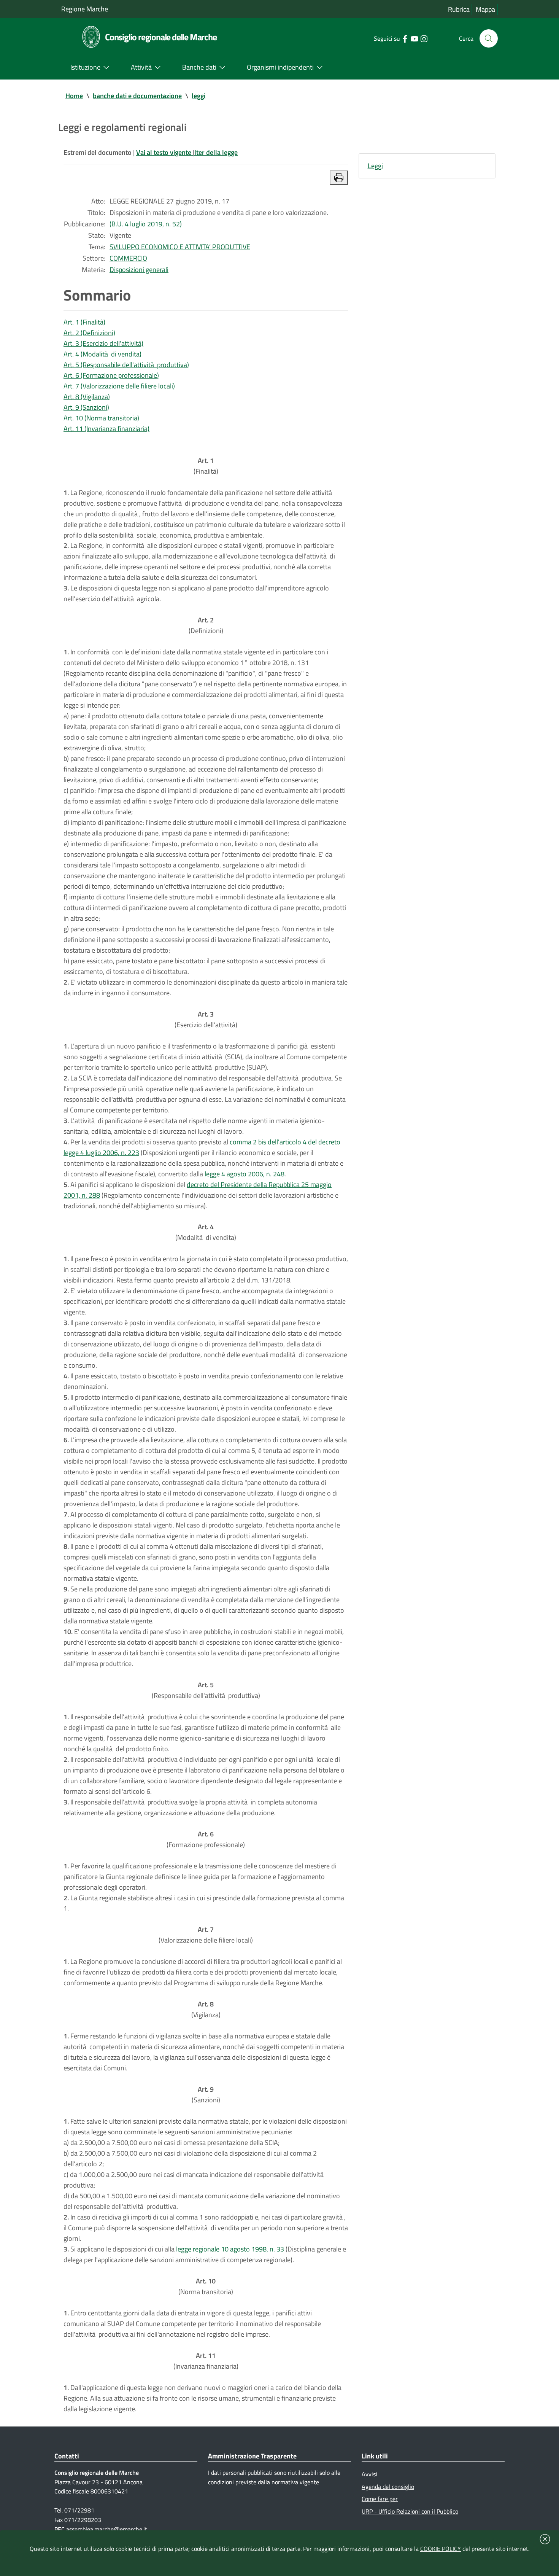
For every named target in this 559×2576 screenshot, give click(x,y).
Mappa (485, 9)
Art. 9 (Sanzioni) (86, 407)
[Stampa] (339, 178)
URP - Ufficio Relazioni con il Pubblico (410, 2511)
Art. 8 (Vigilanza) (87, 397)
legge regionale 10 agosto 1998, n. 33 (230, 2249)
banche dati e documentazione (137, 96)
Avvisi (369, 2474)
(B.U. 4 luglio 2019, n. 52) (146, 224)
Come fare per (380, 2499)
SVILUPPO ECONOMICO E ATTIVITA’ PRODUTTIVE (180, 247)
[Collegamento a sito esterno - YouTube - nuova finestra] (414, 38)
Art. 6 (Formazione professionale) (111, 375)
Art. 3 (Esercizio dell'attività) (103, 343)
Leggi (375, 166)
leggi (199, 96)
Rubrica (459, 9)
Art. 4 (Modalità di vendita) (102, 354)
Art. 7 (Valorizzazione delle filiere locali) (119, 386)
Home (74, 96)
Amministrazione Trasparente (252, 2456)
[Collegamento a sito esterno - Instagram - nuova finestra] (424, 38)
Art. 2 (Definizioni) (89, 333)
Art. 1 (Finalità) (84, 322)
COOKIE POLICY (441, 2549)
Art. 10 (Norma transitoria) (101, 418)
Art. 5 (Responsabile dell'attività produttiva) (126, 365)
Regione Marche (85, 9)
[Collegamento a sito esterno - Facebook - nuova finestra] (405, 38)
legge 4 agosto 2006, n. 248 (245, 1174)
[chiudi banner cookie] (545, 2539)
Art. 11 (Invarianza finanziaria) (106, 429)
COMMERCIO (128, 258)
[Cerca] (489, 38)
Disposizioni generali (139, 270)
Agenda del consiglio (388, 2487)
